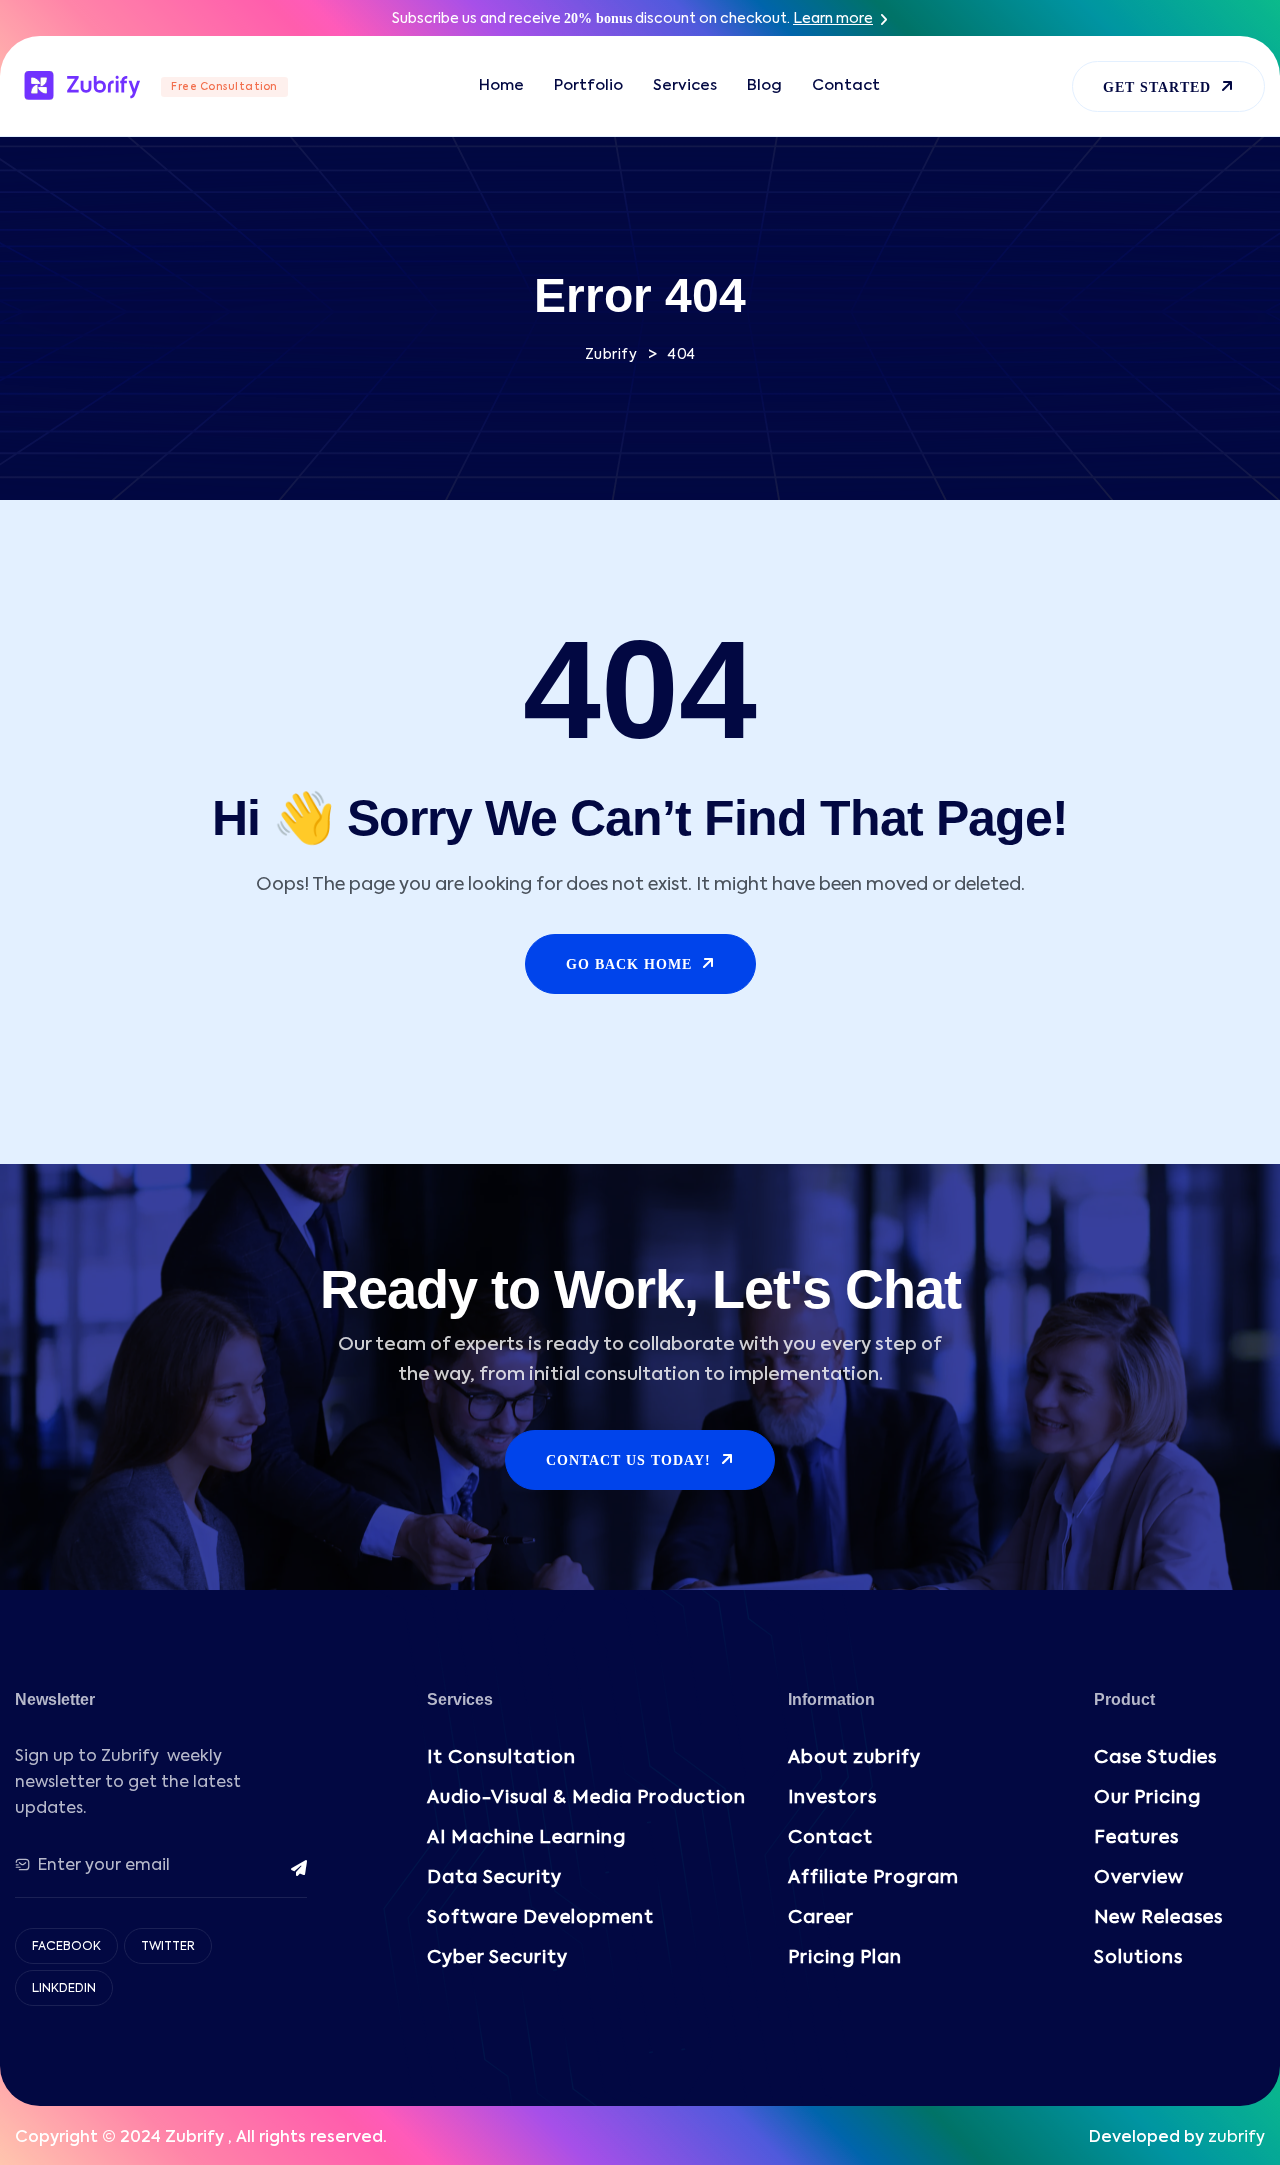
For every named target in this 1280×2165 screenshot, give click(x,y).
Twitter (168, 1947)
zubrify (1236, 2138)
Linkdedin (64, 1989)
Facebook (66, 1947)
